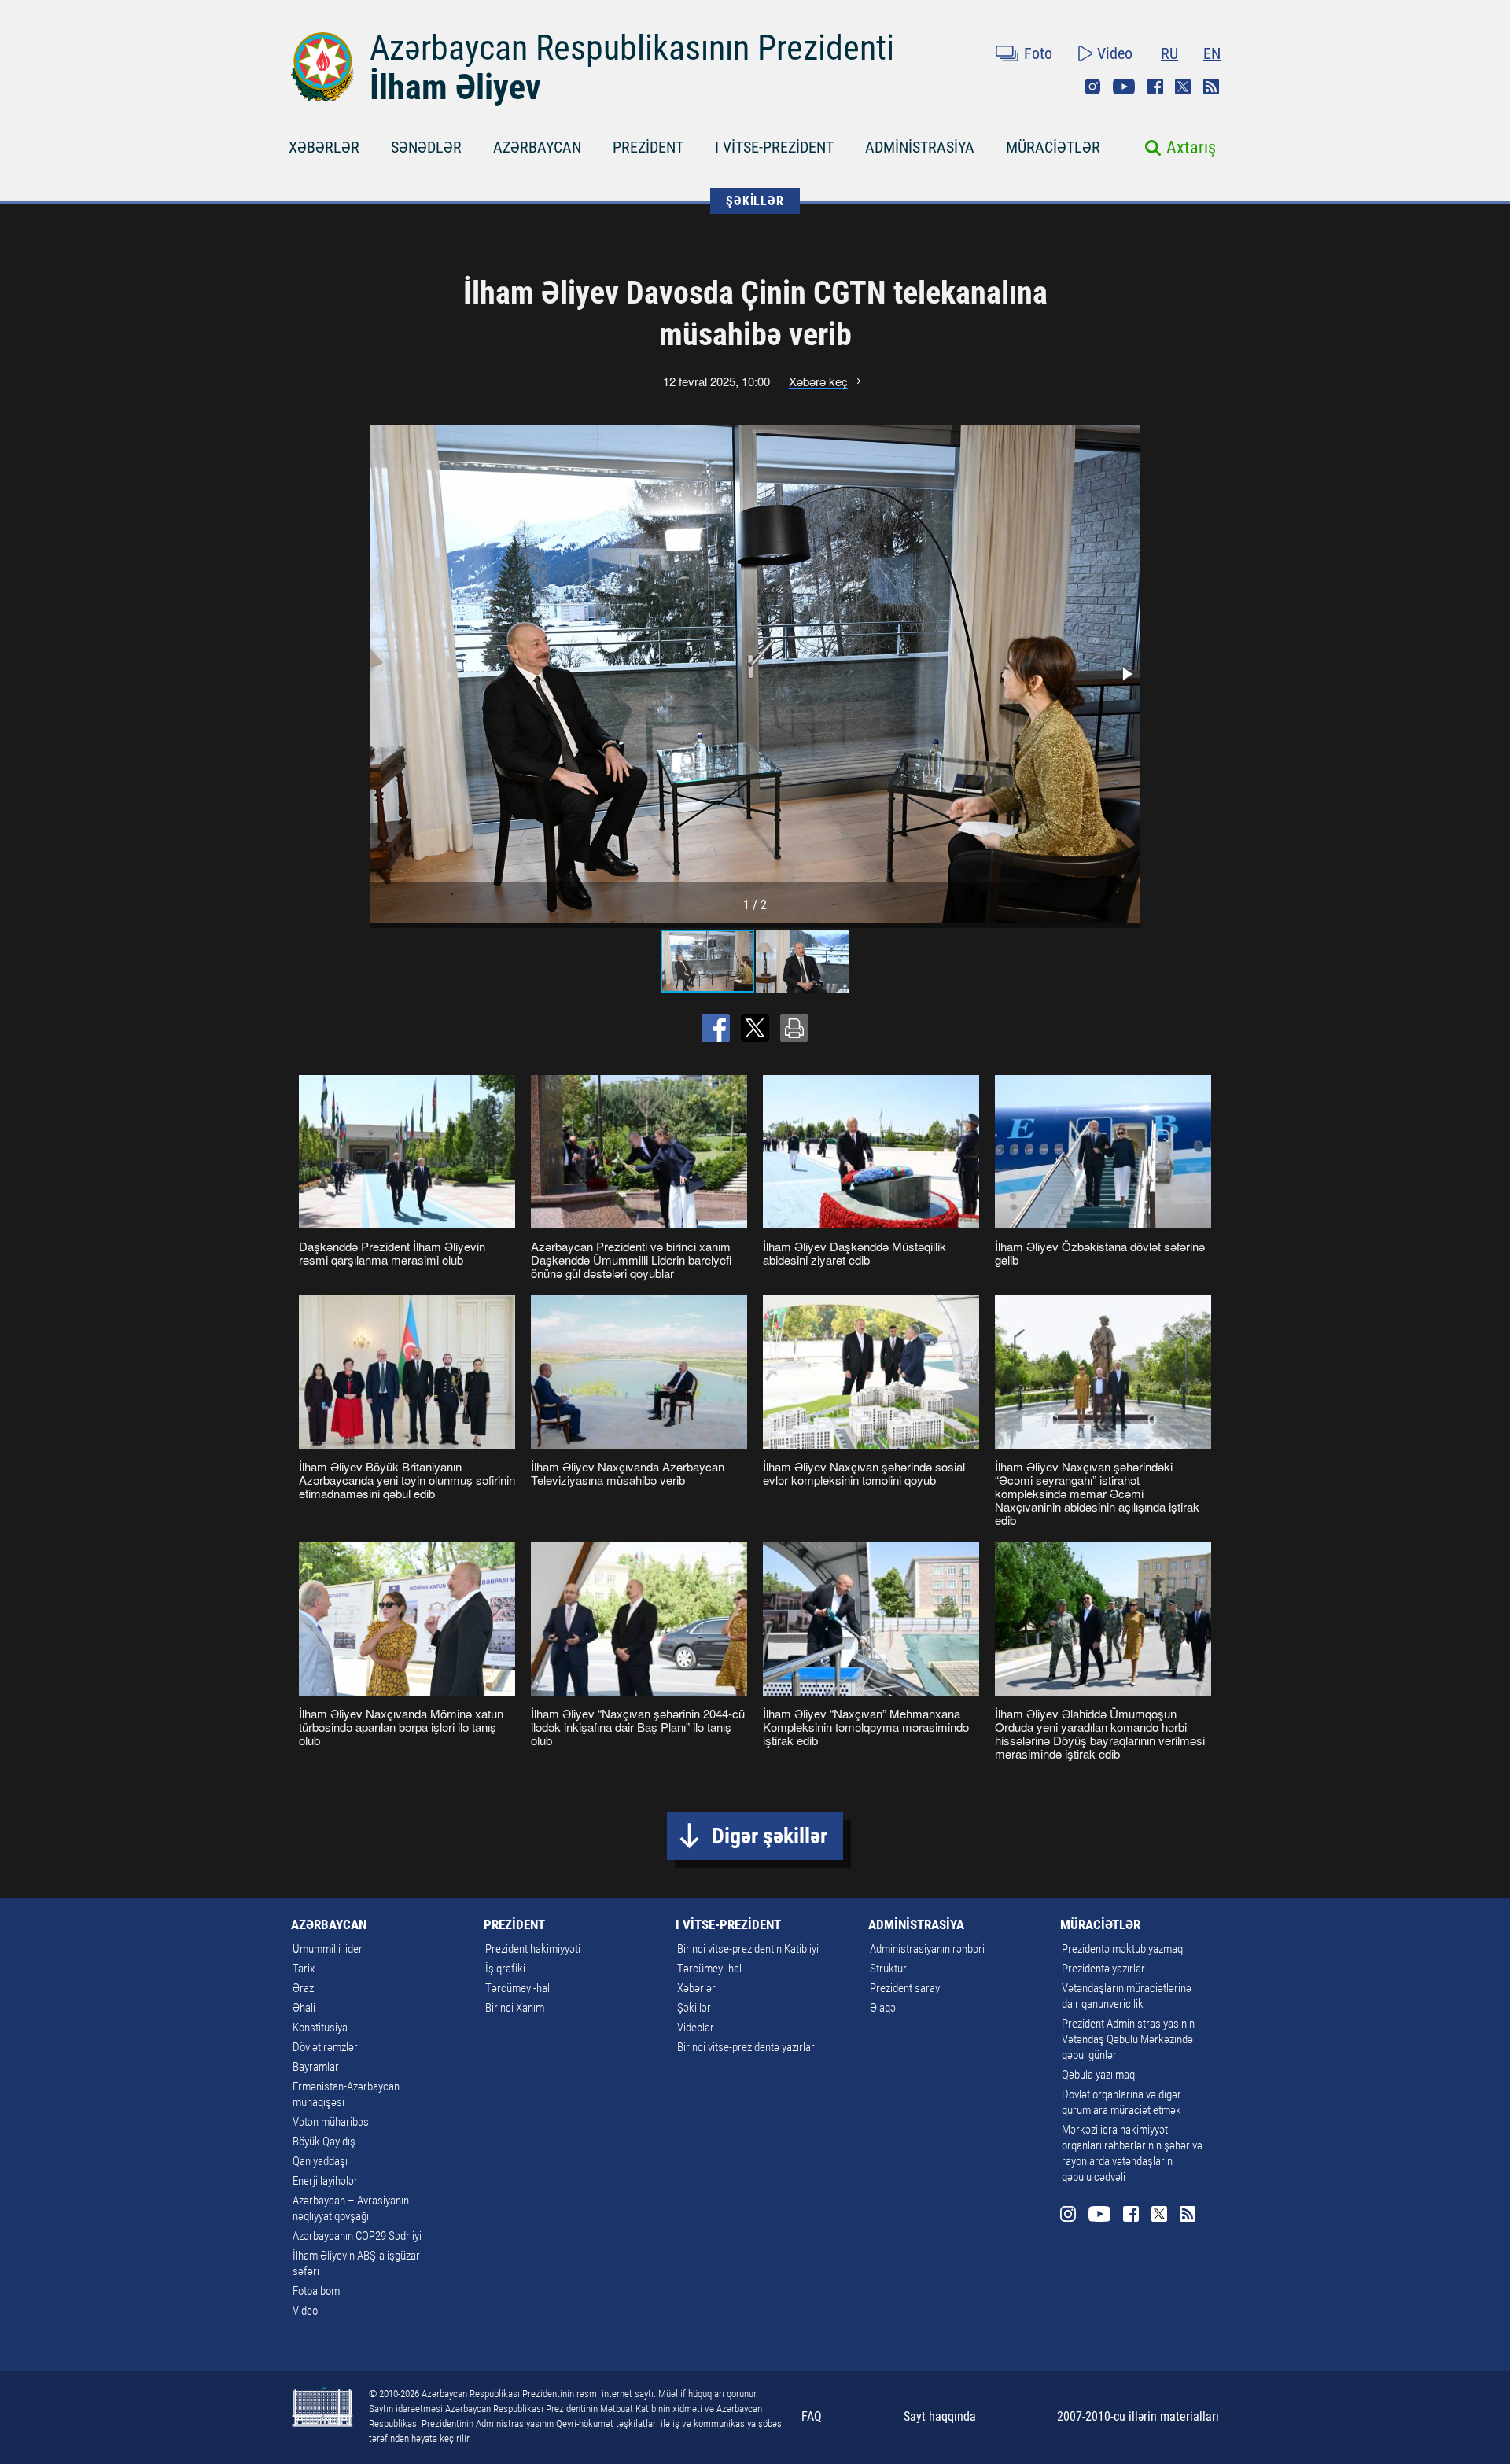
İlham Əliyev (455, 87)
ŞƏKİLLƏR (755, 201)
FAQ (812, 2416)
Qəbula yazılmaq (1098, 2075)
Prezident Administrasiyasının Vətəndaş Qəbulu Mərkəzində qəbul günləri (1128, 2039)
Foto (1038, 53)
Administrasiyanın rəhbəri (927, 1949)
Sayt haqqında (940, 2416)
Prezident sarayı (906, 1988)
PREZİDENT (648, 147)
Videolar (696, 2028)
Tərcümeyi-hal (517, 1988)
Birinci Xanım (515, 2008)
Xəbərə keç (818, 381)
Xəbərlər (696, 1988)
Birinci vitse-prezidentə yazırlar (746, 2047)
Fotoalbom (316, 2291)
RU (1169, 53)
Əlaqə (883, 2008)
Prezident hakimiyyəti (533, 1949)
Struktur (888, 1969)
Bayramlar (316, 2067)
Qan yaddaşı (320, 2161)
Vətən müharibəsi (332, 2122)
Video (1115, 53)
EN (1212, 53)
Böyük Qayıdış (324, 2142)
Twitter (1183, 87)
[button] (1126, 674)
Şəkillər (694, 2008)
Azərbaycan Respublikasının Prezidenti (632, 48)
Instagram (1092, 87)
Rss (1211, 87)
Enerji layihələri (326, 2181)
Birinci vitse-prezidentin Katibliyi (748, 1949)
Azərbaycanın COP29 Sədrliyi (357, 2236)
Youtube (1124, 87)
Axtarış (1191, 147)
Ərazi (304, 1988)
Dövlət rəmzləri (326, 2047)
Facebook (1155, 87)
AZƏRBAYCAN (537, 147)
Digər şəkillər (770, 1836)
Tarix (304, 1969)
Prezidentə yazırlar (1103, 1969)
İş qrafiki (505, 1969)
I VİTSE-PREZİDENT (774, 147)
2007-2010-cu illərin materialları (1138, 2416)
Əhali (304, 2008)
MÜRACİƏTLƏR (1053, 147)
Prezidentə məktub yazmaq (1122, 1949)
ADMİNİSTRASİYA (920, 147)
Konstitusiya (320, 2028)
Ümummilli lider (328, 1949)
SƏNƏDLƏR (426, 147)
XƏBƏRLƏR (324, 147)
